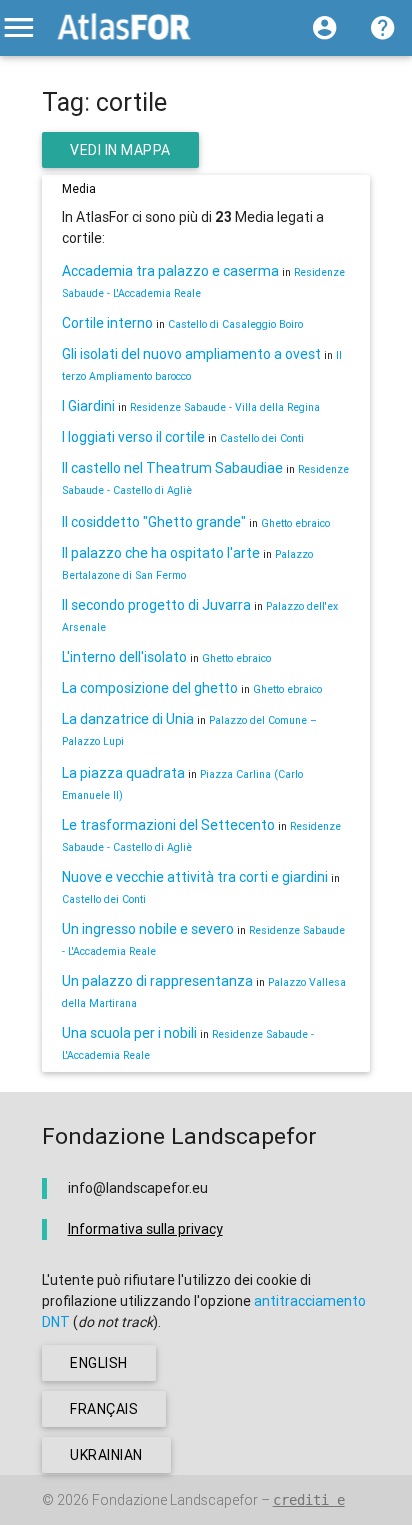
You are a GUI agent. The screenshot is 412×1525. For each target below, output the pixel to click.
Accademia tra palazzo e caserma (170, 271)
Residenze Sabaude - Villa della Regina (225, 407)
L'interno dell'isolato (124, 657)
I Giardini (88, 406)
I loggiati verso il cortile (133, 437)
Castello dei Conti (262, 438)
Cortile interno (107, 323)
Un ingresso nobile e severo (148, 929)
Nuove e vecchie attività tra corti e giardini (195, 877)
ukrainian (106, 1455)
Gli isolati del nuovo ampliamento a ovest (191, 354)
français (104, 1409)
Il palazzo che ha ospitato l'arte (161, 553)
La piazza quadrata (123, 773)
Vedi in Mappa (120, 150)
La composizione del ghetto (150, 688)
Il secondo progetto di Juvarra (156, 605)
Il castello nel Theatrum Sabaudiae (172, 468)
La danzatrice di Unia (128, 719)
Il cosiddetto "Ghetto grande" (154, 522)
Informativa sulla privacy (145, 1229)
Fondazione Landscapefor (175, 1500)
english (99, 1363)
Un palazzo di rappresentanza (157, 981)
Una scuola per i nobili (129, 1033)
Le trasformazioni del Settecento (168, 825)
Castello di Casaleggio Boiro (235, 324)
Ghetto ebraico (295, 523)
